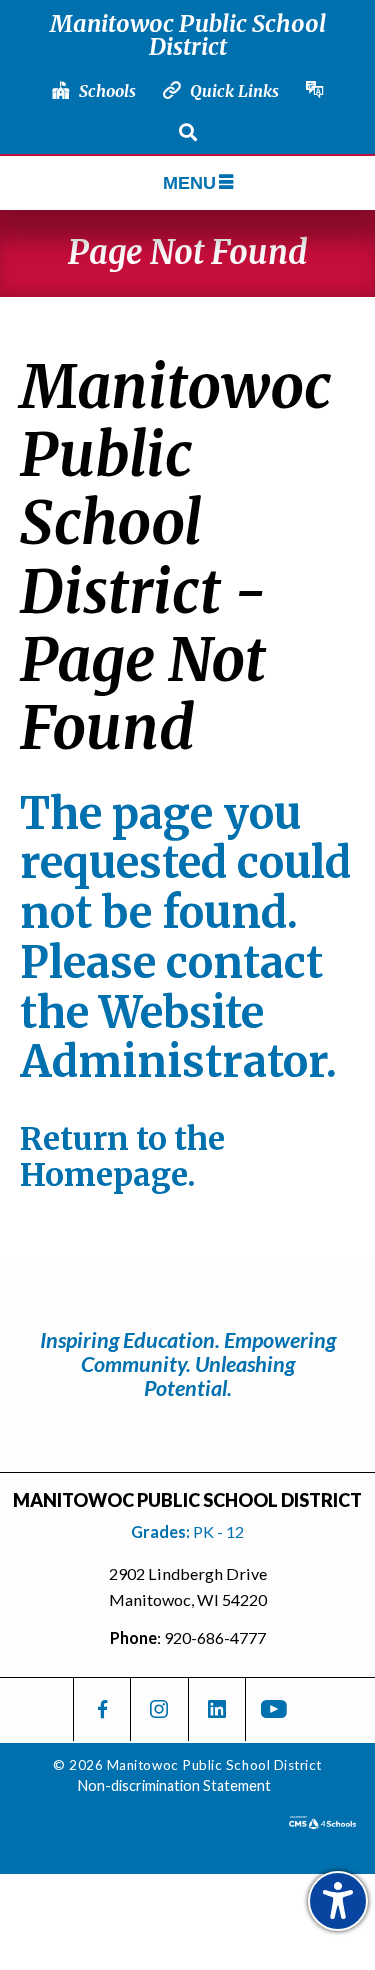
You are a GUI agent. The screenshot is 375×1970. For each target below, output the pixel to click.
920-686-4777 (215, 1637)
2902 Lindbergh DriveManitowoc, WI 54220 (188, 1586)
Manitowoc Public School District (188, 35)
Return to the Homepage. (122, 1157)
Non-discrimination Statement (174, 1785)
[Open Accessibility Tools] (338, 1901)
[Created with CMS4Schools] (322, 1822)
